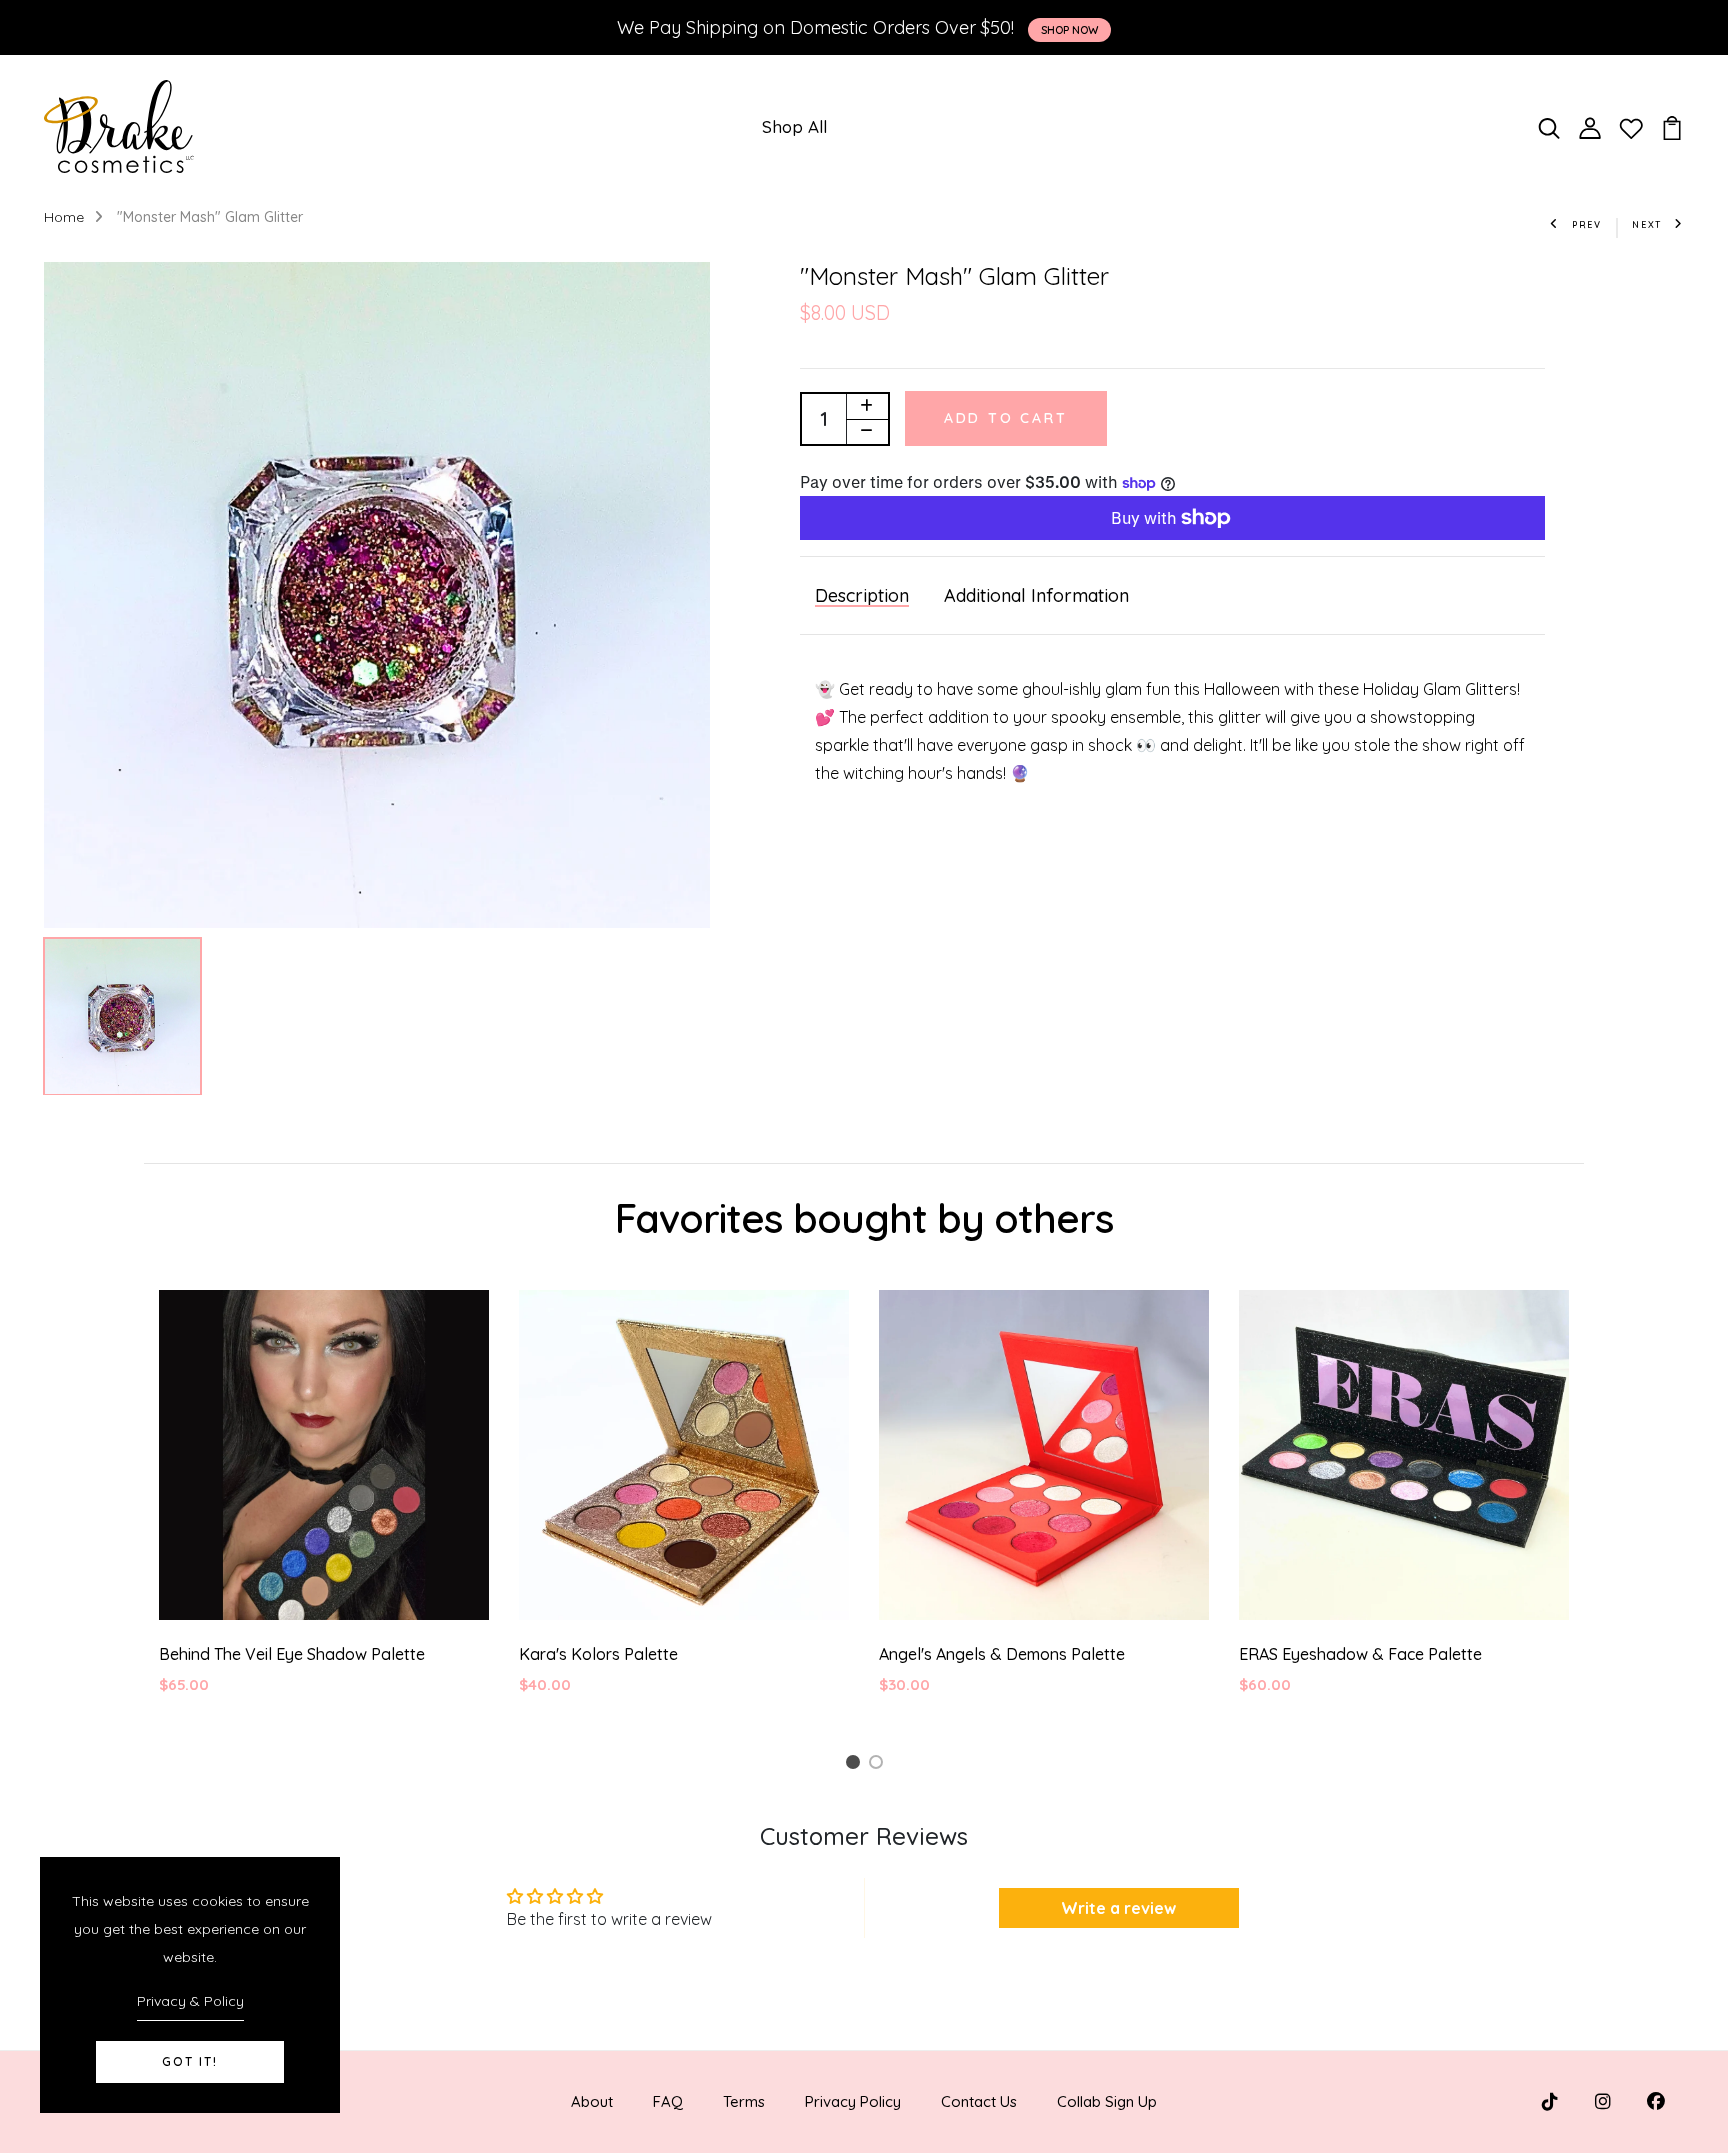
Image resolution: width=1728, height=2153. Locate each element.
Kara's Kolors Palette (598, 1654)
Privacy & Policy (190, 2001)
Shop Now (1069, 30)
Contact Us (979, 2101)
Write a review (1118, 1908)
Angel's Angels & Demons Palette (1002, 1654)
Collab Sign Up (1107, 2101)
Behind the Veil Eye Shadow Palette (292, 1654)
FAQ (668, 2101)
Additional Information (1036, 595)
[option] (377, 595)
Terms (744, 2101)
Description (862, 595)
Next (1647, 224)
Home (64, 217)
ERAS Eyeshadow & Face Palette (1360, 1654)
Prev (1587, 224)
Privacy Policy (853, 2101)
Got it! (190, 2061)
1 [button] (856, 1765)
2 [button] (879, 1765)
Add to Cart (1006, 418)
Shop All (794, 126)
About (592, 2101)
